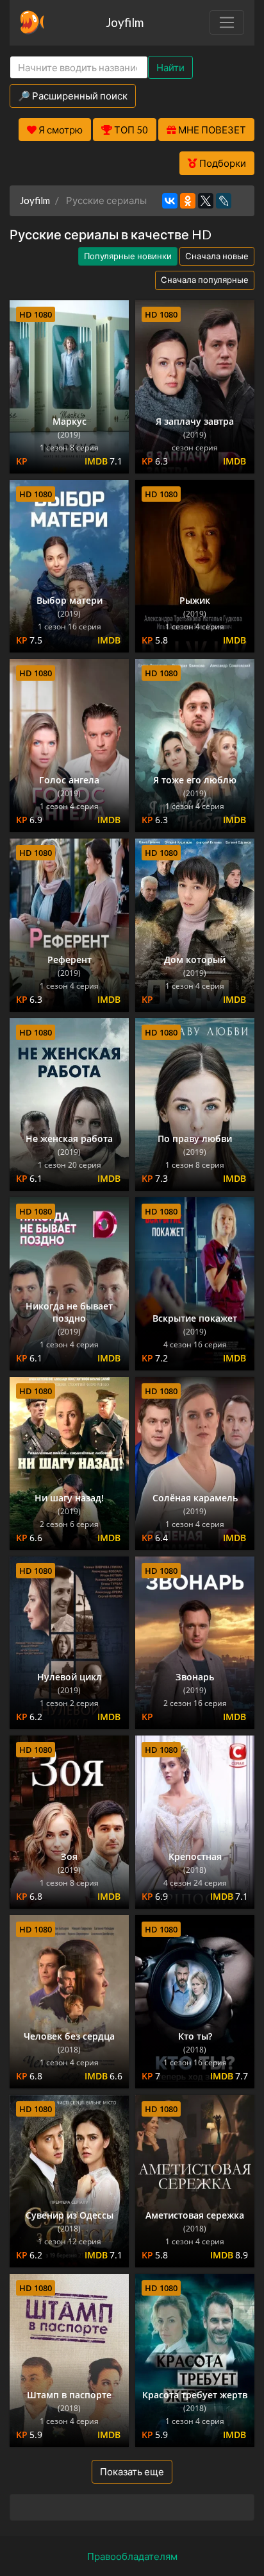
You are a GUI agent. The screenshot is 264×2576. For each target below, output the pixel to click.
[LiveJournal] (224, 201)
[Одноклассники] (188, 201)
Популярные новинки (128, 256)
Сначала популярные (205, 280)
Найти (170, 67)
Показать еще (132, 2471)
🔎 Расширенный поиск (73, 96)
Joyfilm (125, 22)
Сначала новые (217, 256)
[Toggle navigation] (227, 22)
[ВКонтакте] (170, 201)
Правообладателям (132, 2556)
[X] (206, 201)
